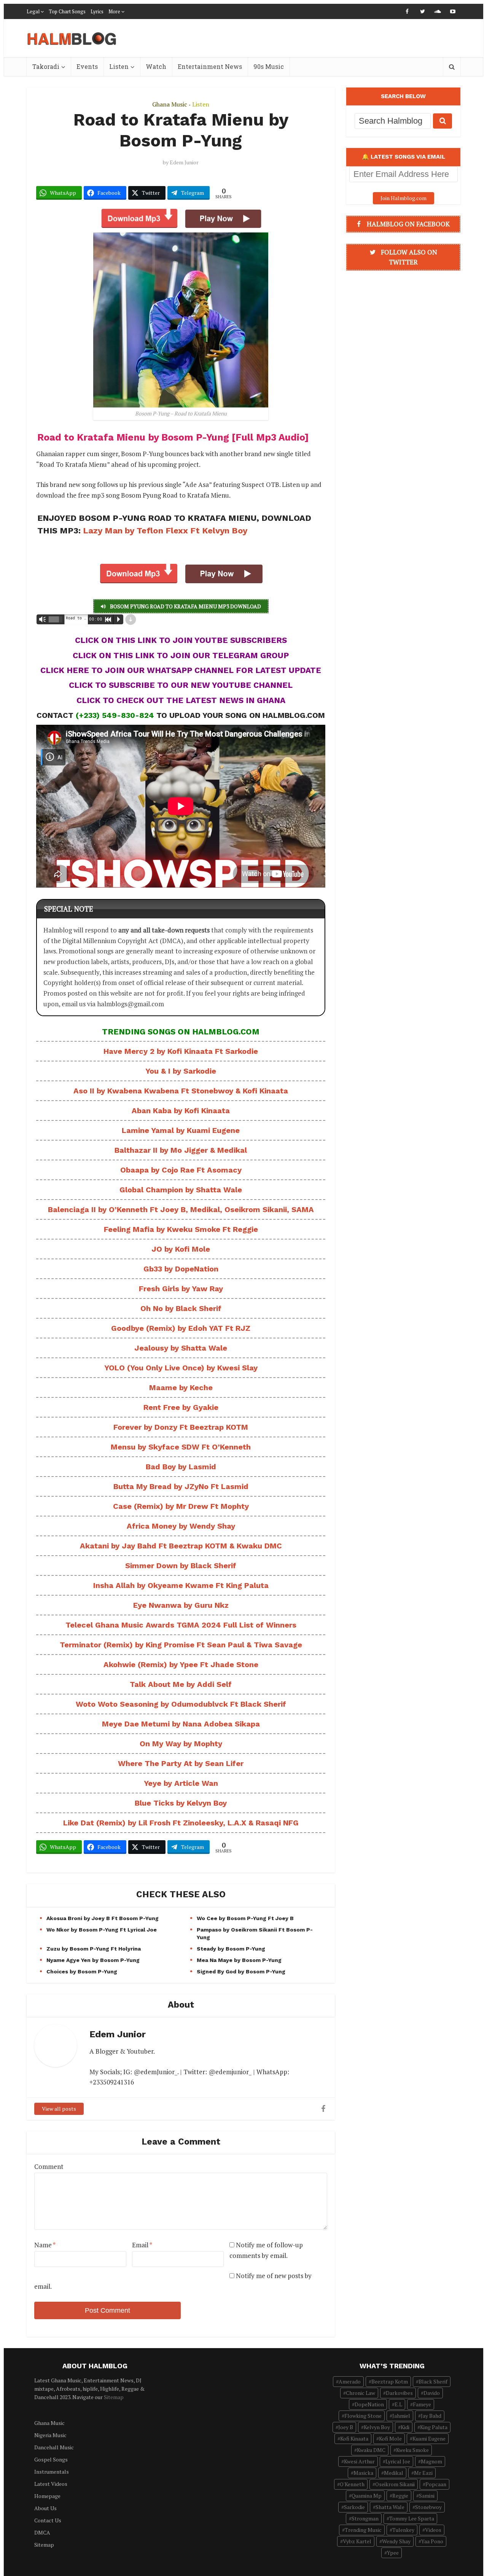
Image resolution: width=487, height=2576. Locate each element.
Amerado (350, 2381)
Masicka (363, 2473)
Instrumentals (52, 2472)
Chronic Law (360, 2393)
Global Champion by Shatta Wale (181, 1190)
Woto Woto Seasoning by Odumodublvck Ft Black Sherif (181, 1704)
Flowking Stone (363, 2416)
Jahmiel (401, 2416)
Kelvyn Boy (377, 2427)
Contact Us (48, 2520)
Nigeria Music (50, 2435)
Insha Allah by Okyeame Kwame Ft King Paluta (181, 1585)
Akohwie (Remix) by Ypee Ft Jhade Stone (181, 1664)
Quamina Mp (367, 2496)
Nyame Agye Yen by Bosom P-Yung (93, 1960)
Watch (156, 66)
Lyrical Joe (398, 2461)
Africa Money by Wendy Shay (181, 1526)
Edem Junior (184, 162)
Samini (427, 2496)
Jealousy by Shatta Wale (181, 1348)
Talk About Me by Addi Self (181, 1684)
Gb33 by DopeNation (181, 1269)
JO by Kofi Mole (181, 1249)
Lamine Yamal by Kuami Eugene (181, 1130)
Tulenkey (403, 2530)
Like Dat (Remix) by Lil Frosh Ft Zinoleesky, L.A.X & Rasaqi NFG (181, 1823)
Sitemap (114, 2397)
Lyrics (97, 11)
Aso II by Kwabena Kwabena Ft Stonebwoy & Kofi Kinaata (181, 1091)
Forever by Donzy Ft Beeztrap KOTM (181, 1427)
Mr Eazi (423, 2473)
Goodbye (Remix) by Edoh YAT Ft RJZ (181, 1328)
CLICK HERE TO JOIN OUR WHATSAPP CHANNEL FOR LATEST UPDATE (181, 670)
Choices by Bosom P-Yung (82, 1971)
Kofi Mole (390, 2438)
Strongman (365, 2518)
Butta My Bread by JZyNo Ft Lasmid (181, 1486)
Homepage (47, 2496)
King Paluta (434, 2427)
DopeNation (369, 2404)
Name (45, 2245)
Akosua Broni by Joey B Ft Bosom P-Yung (103, 1918)
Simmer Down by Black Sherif (181, 1566)
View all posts (59, 2109)
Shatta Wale (390, 2507)
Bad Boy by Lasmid (181, 1467)
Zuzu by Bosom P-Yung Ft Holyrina (94, 1949)
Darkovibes (399, 2393)
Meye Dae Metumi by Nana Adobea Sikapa (181, 1724)
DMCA (42, 2532)
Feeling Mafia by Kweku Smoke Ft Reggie (181, 1229)
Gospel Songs (51, 2459)
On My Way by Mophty (181, 1744)
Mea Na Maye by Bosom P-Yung (239, 1960)
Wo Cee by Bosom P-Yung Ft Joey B (245, 1918)
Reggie (400, 2496)
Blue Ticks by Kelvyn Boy (181, 1803)
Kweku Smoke (412, 2450)
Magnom (431, 2461)
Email (142, 2245)
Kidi (405, 2427)
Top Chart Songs (67, 11)
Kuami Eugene (429, 2438)
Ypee (393, 2553)
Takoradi (46, 66)
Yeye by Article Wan (181, 1783)
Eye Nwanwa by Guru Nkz (181, 1605)
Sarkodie (354, 2507)
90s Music (269, 66)
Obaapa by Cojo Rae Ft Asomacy (181, 1170)
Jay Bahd (431, 2416)
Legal (33, 11)
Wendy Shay (396, 2541)
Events (87, 66)
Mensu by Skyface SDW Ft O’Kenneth (181, 1447)
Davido (432, 2393)
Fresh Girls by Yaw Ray (181, 1289)
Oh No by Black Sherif (181, 1308)
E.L (398, 2404)
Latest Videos (51, 2484)
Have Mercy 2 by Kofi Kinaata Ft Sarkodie (181, 1051)
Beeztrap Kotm (390, 2381)
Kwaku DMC (371, 2450)
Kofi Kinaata (354, 2438)
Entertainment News (210, 66)
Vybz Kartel (357, 2541)
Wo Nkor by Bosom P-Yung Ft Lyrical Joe (102, 1930)
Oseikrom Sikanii (395, 2484)
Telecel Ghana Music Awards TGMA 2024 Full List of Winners (181, 1625)
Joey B (346, 2427)
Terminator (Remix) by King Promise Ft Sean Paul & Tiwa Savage (181, 1645)
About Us (45, 2508)
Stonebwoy (428, 2507)
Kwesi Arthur (359, 2461)
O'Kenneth (352, 2484)
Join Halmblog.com (403, 198)
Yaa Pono (432, 2541)
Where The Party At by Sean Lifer (181, 1763)
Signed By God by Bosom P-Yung (241, 1971)
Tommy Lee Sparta (412, 2518)
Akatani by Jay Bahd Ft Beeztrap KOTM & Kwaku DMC (181, 1546)
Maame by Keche (181, 1387)
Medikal (394, 2473)
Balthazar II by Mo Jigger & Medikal (181, 1150)
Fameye (422, 2404)
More (114, 11)
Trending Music (363, 2530)
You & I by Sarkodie (181, 1071)
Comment (49, 2166)
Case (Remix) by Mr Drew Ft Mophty (181, 1506)
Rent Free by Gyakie (181, 1407)
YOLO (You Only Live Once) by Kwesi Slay (181, 1368)
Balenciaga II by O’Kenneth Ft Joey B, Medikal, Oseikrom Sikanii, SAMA (181, 1209)
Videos (433, 2530)
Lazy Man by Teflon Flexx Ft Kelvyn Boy (165, 531)
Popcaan (436, 2484)
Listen (119, 66)
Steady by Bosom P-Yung (231, 1949)
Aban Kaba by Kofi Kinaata (181, 1111)
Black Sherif (433, 2381)
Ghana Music (170, 104)
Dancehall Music (54, 2447)
